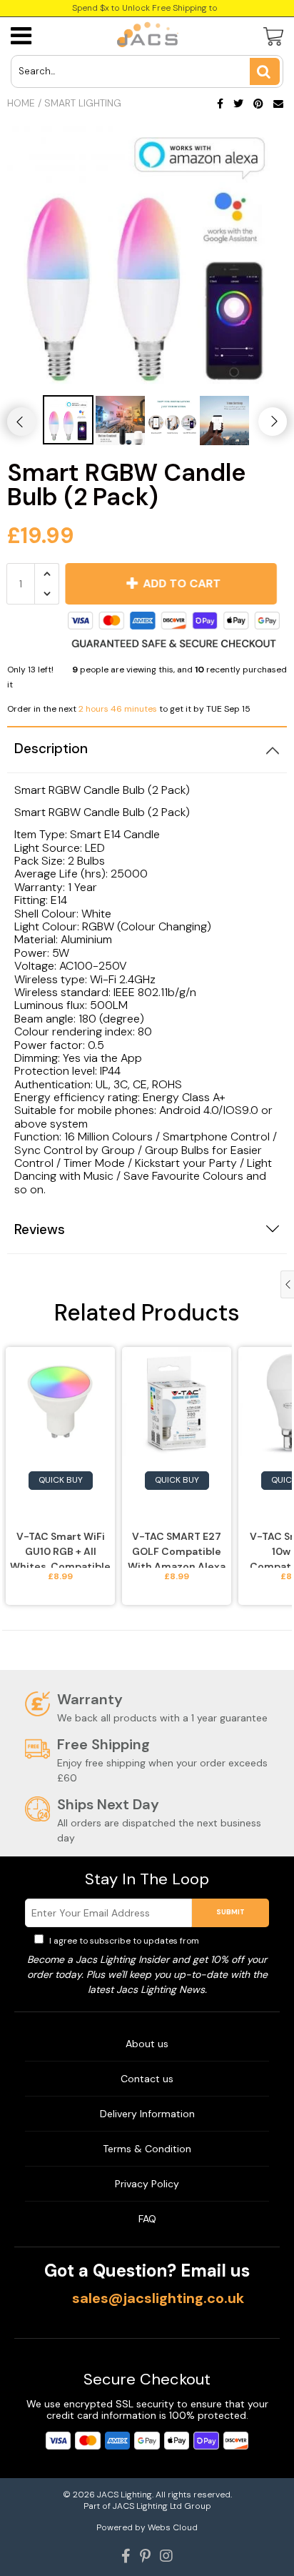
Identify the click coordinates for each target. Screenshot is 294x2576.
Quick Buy (61, 1480)
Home (21, 103)
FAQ (147, 2219)
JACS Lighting (125, 2495)
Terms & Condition (147, 2149)
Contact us (147, 2079)
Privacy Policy (230, 1941)
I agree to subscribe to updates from (153, 1941)
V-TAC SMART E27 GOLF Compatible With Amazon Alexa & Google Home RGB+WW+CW (177, 1549)
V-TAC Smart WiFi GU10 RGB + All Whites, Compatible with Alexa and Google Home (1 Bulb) (60, 1549)
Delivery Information (147, 2114)
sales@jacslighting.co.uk (158, 2298)
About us (147, 2044)
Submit (230, 1912)
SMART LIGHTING (83, 103)
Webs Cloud (173, 2527)
